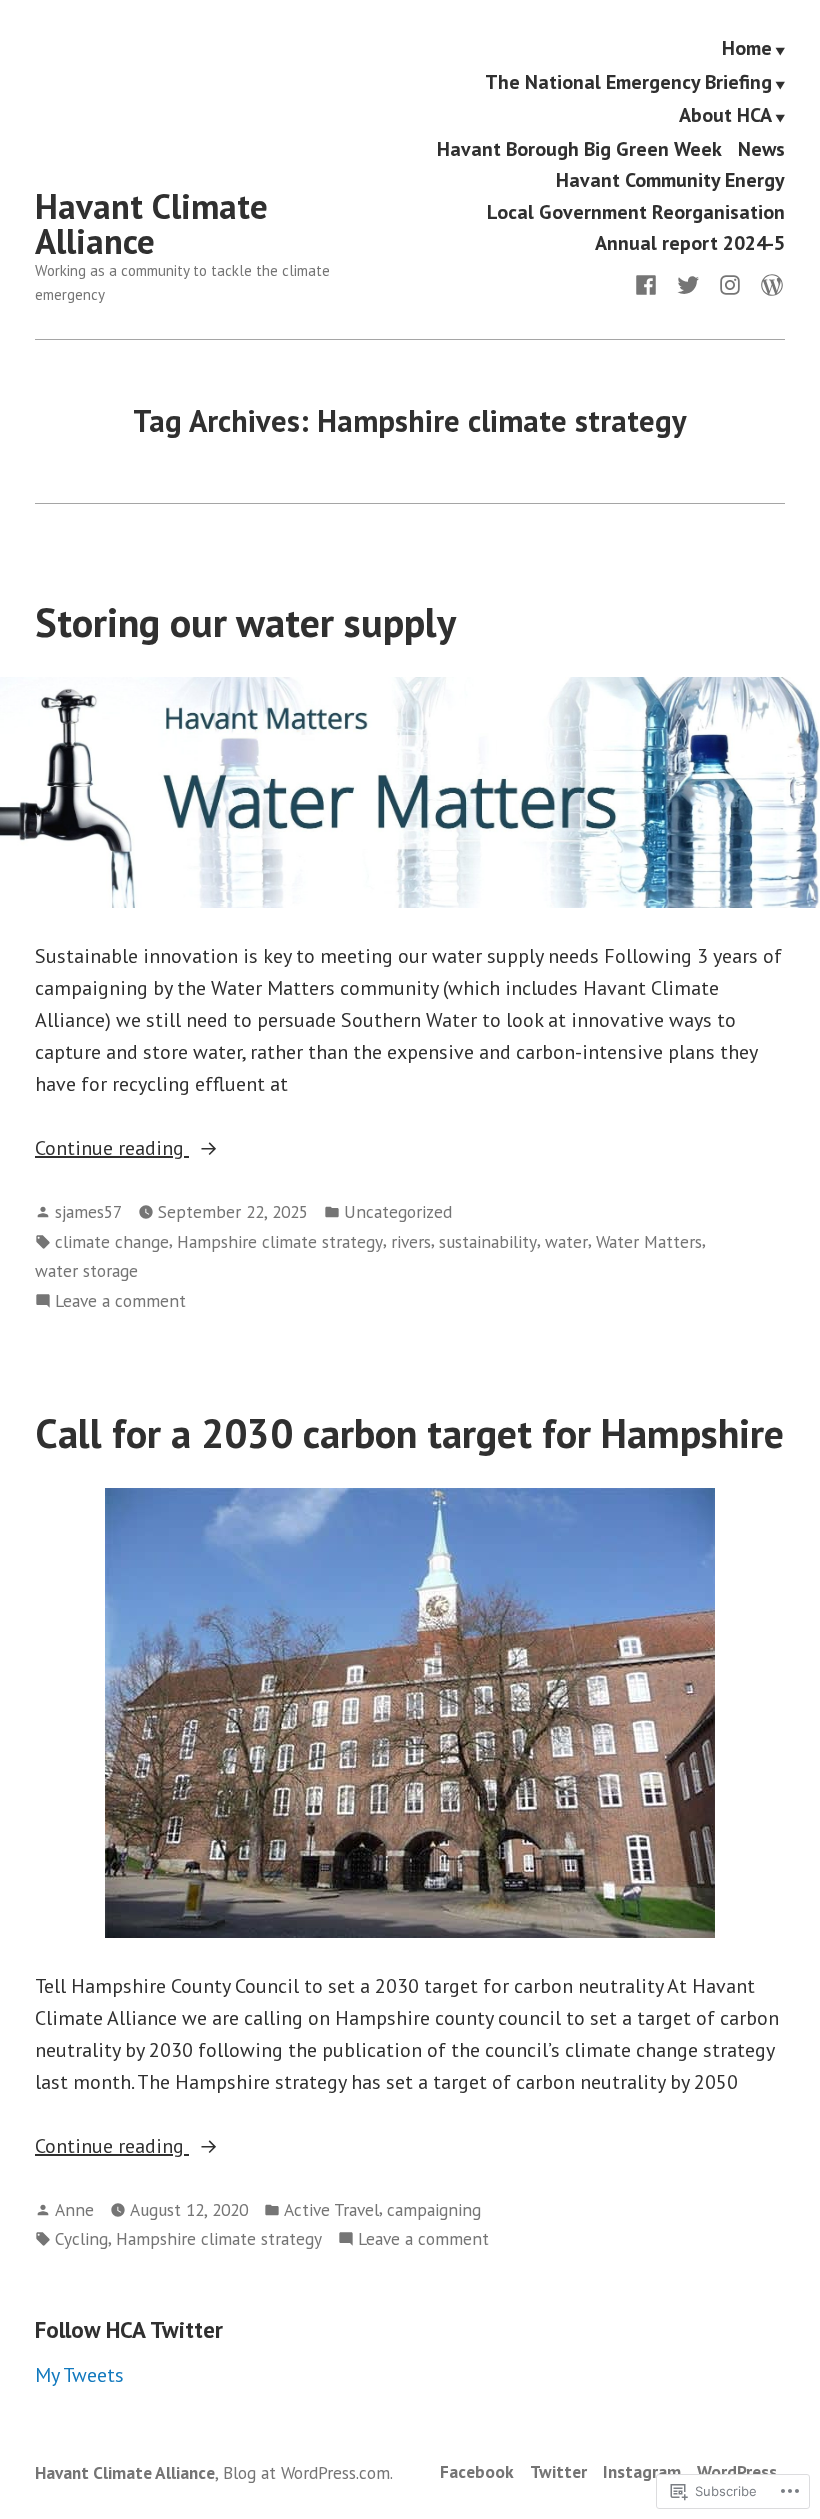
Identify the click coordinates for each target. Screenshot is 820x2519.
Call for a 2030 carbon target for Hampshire (409, 1433)
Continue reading (112, 1149)
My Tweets (79, 2375)
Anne (74, 2209)
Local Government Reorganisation (636, 211)
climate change (112, 1241)
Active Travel (331, 2209)
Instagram (642, 2471)
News (761, 148)
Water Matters (649, 1241)
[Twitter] (688, 283)
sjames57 (88, 1211)
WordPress (737, 2471)
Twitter (558, 2471)
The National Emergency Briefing (628, 83)
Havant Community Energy (670, 180)
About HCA (725, 117)
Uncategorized (398, 1211)
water (566, 1241)
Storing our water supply (245, 622)
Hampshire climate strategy (280, 1241)
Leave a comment (120, 1301)
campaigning (434, 2209)
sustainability (488, 1241)
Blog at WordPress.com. (308, 2472)
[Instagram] (730, 283)
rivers (411, 1241)
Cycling (81, 2238)
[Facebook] (650, 283)
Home (747, 49)
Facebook (477, 2471)
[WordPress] (768, 283)
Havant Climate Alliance (151, 223)
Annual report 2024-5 (690, 242)
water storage (86, 1270)
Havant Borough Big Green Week (579, 148)
